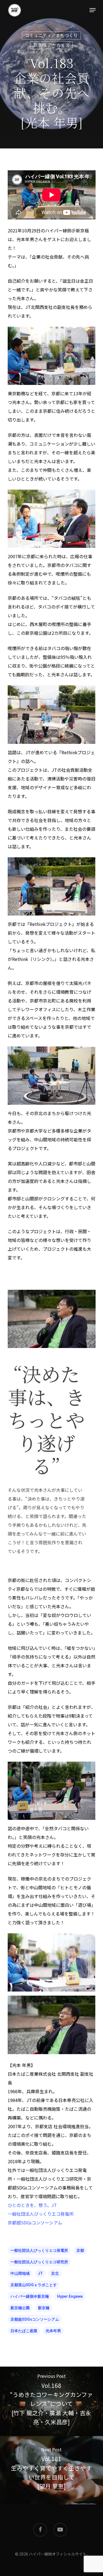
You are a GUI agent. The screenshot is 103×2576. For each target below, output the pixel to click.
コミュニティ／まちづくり (51, 35)
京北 (55, 2273)
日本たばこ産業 (24, 2331)
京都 (80, 2250)
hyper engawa (70, 2296)
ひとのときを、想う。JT (32, 2205)
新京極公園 (20, 2308)
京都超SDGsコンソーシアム (35, 2223)
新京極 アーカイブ (51, 45)
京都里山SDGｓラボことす (34, 2285)
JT (40, 2273)
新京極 (44, 2308)
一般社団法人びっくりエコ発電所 (41, 2214)
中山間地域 (20, 2273)
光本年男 (53, 2331)
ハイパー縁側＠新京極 (30, 2296)
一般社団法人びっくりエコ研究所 (39, 2262)
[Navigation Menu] (93, 10)
